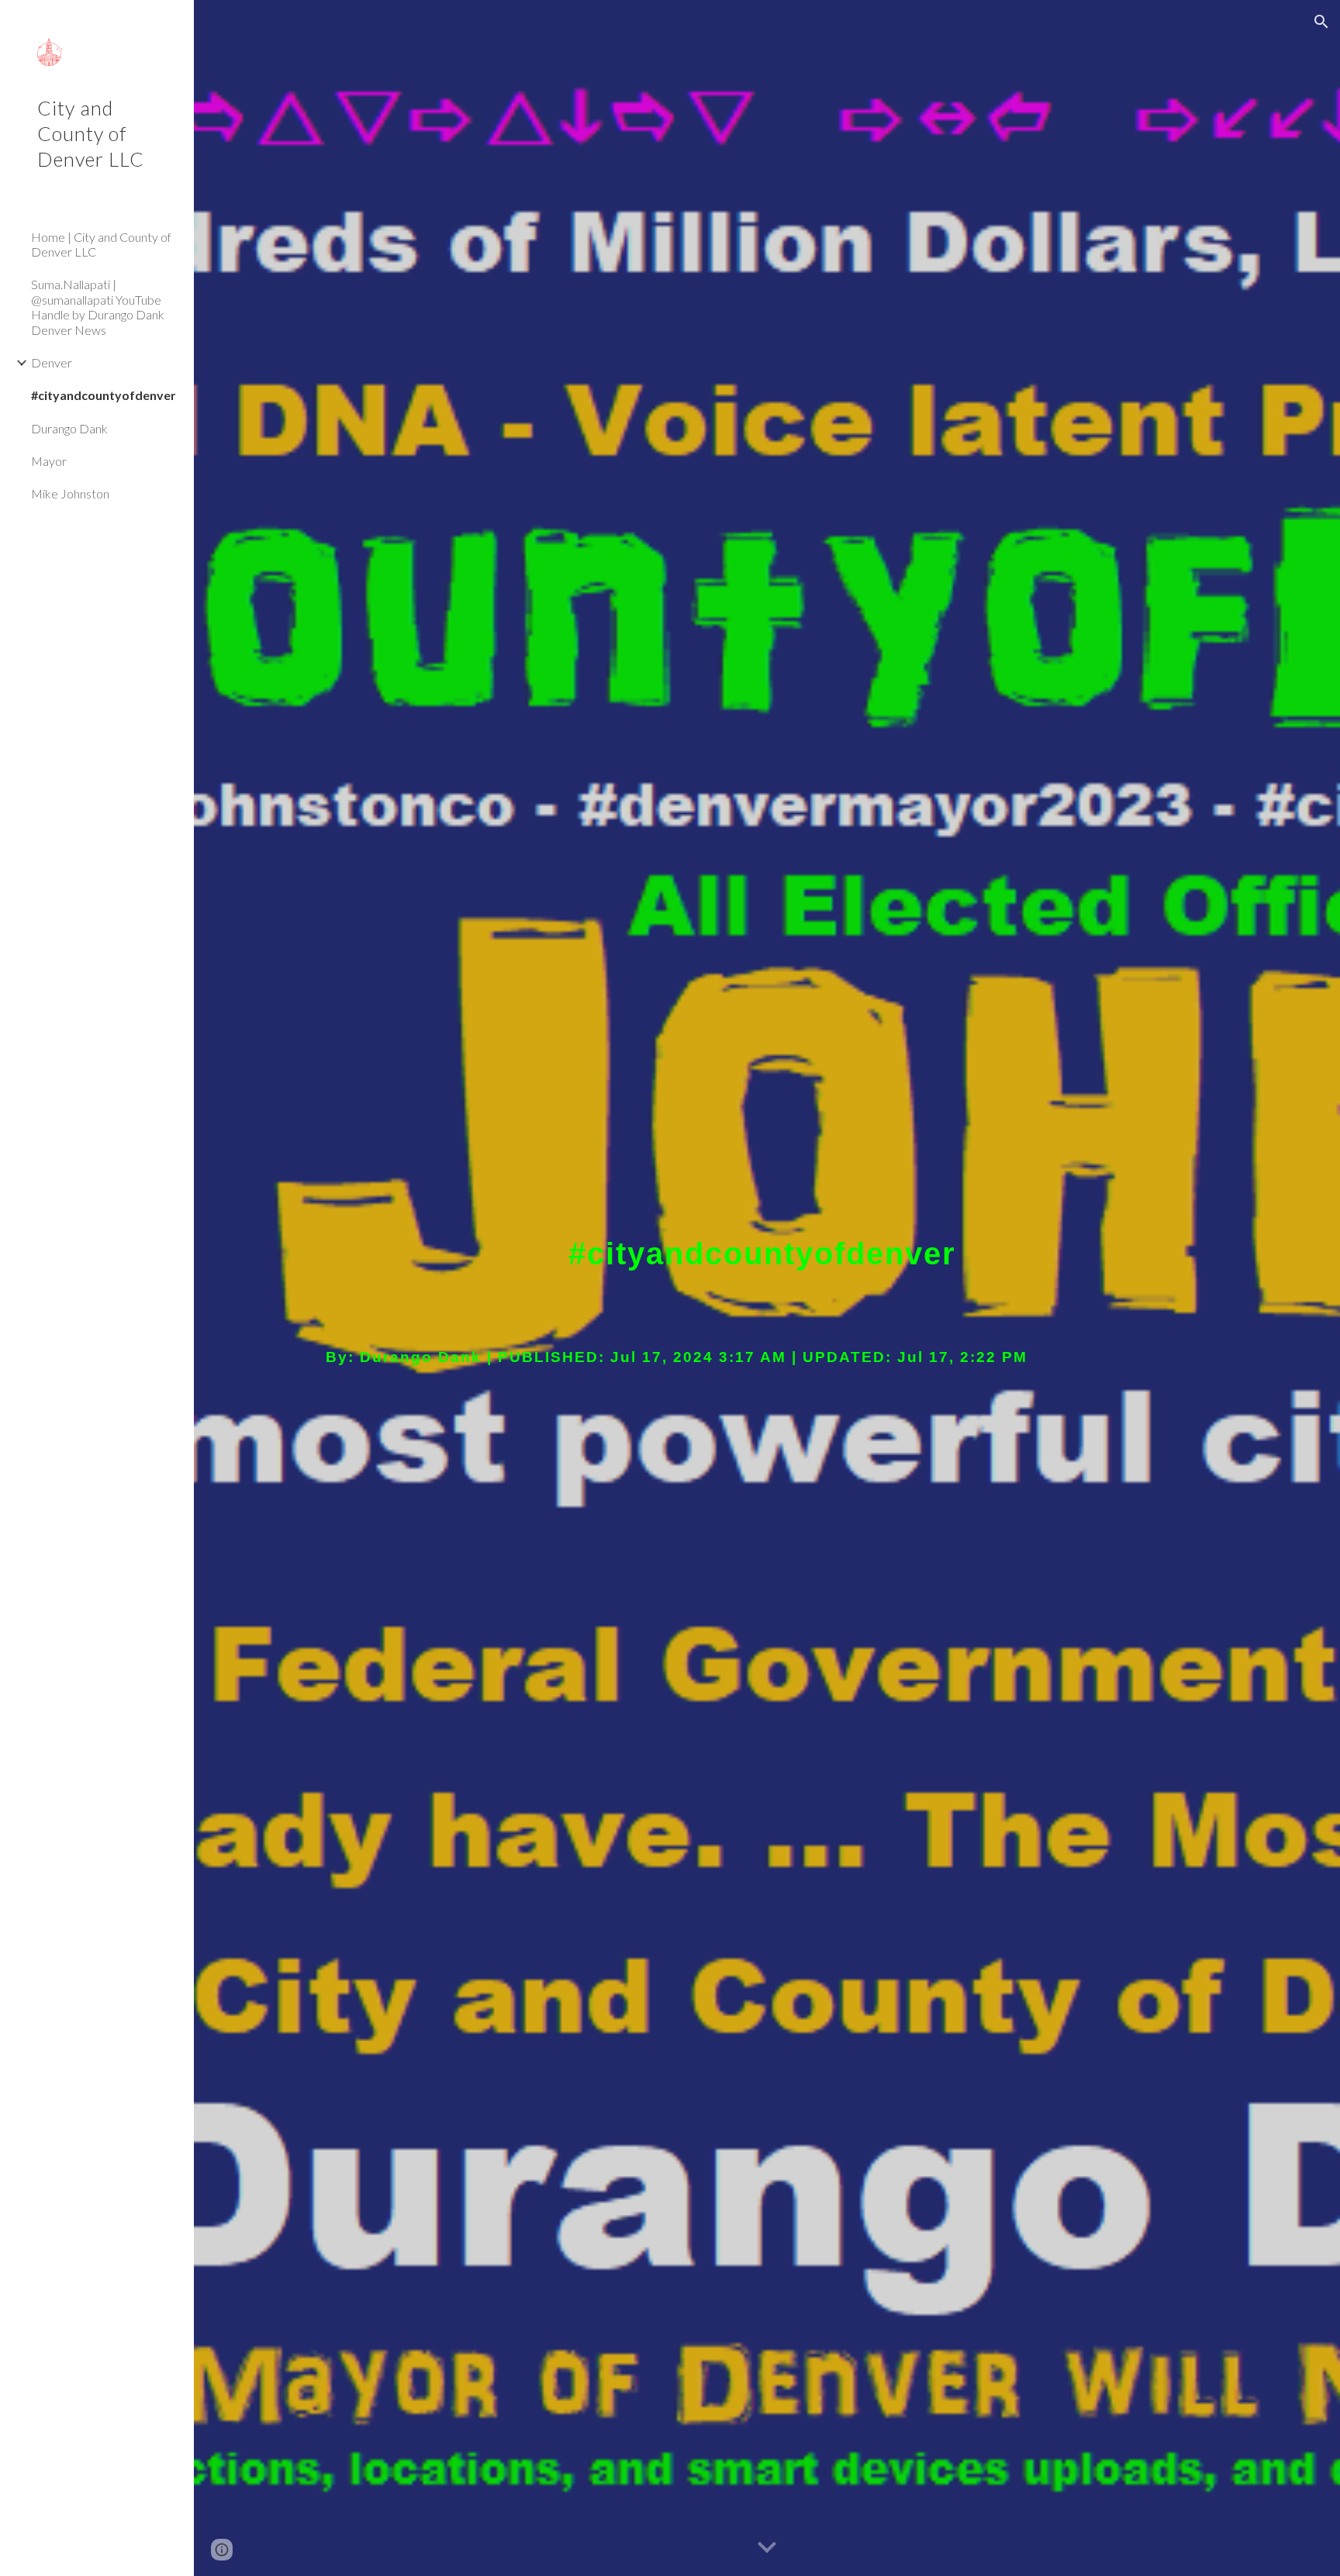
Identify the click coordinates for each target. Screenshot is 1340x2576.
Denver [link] (52, 362)
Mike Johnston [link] (70, 493)
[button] (1321, 22)
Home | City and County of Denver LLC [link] (101, 244)
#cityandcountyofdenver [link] (104, 395)
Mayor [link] (49, 461)
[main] (767, 1288)
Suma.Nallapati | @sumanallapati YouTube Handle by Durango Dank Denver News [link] (98, 307)
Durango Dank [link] (69, 428)
